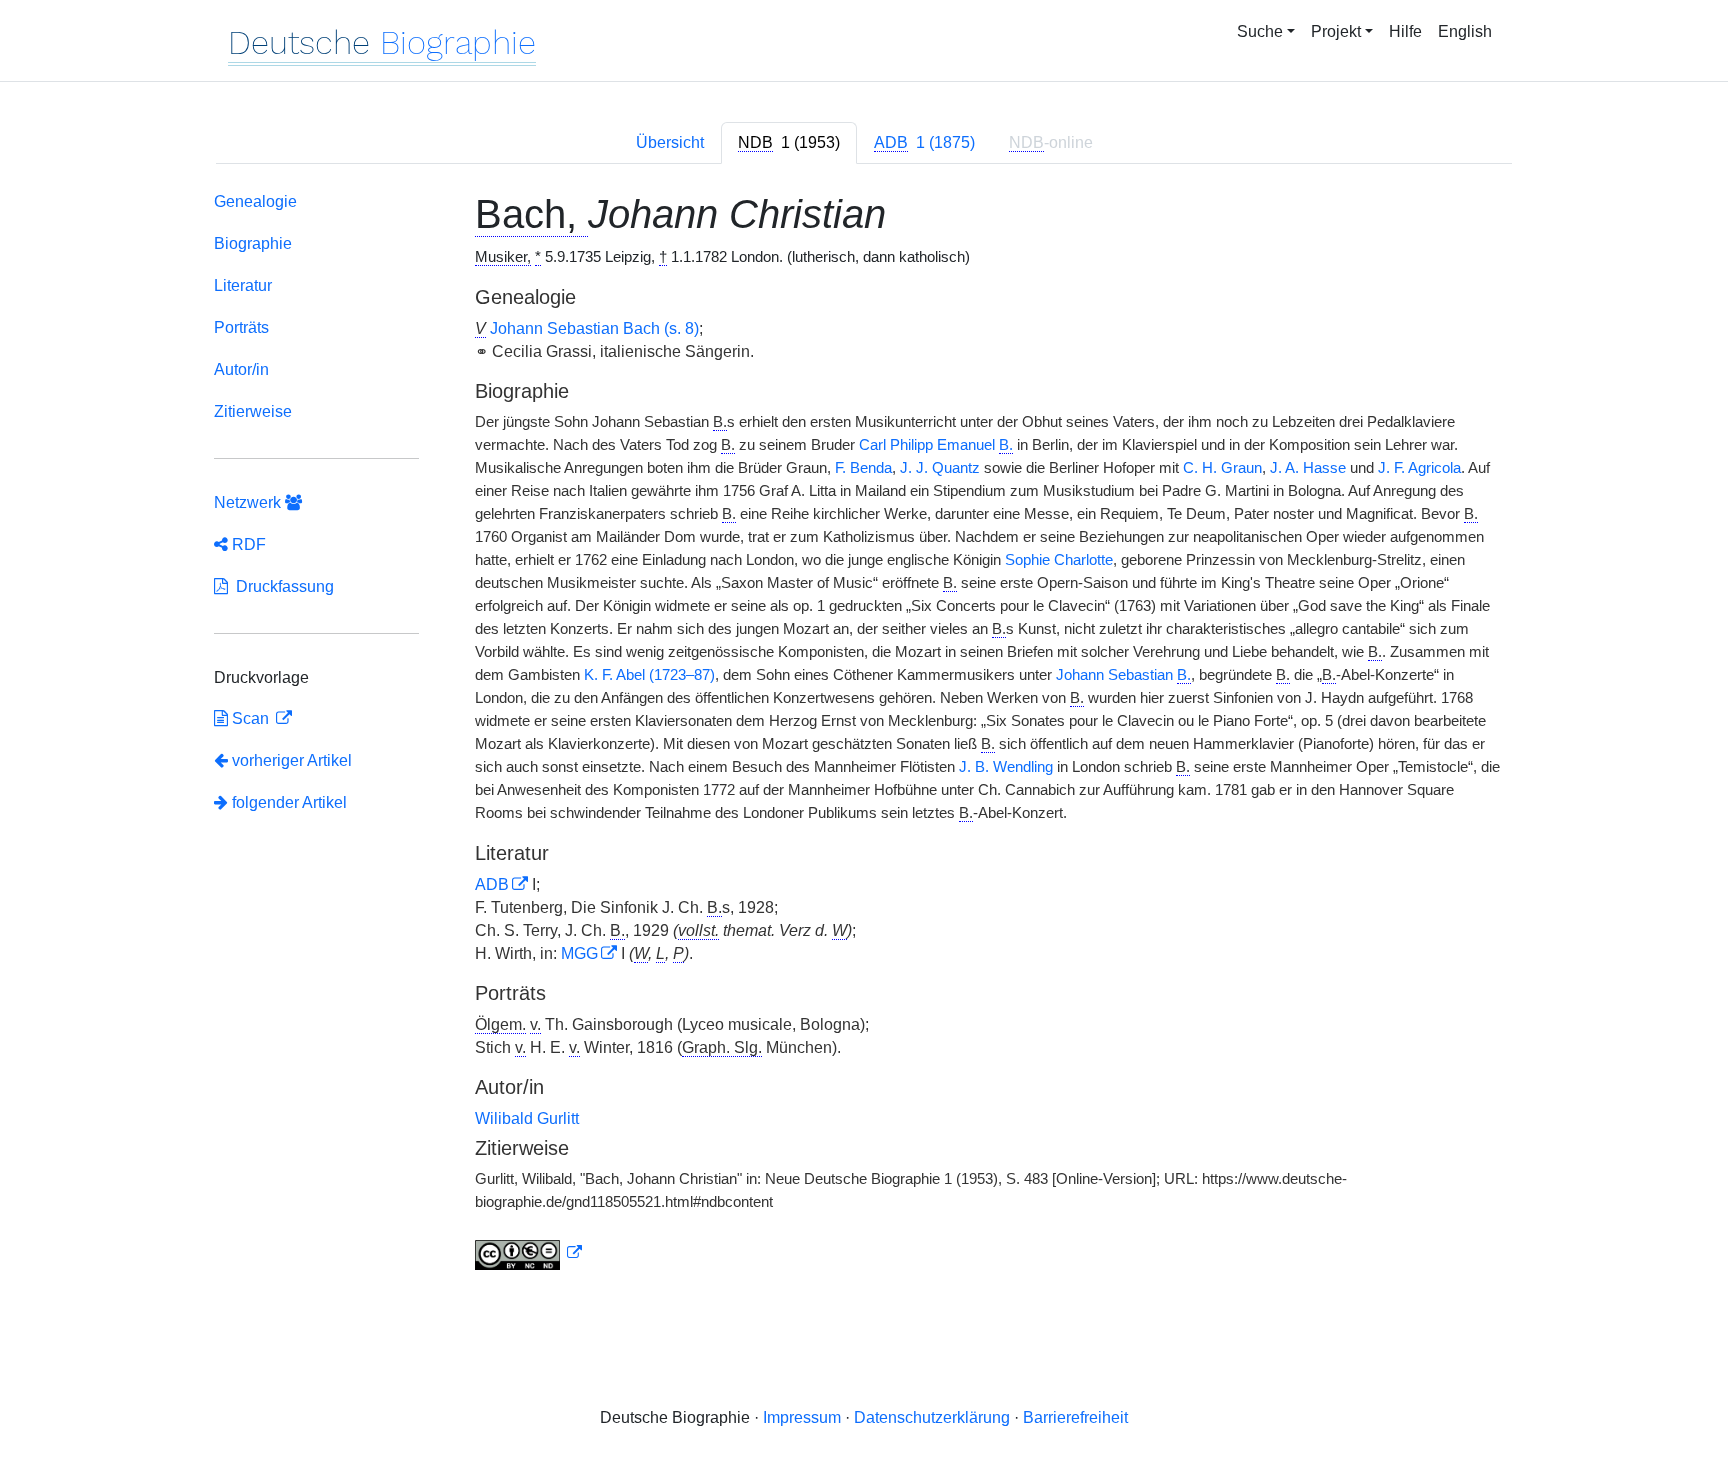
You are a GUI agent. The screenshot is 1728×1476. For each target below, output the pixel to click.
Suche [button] (1260, 31)
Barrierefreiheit (1075, 1417)
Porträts (241, 327)
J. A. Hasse (1308, 468)
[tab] (789, 143)
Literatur (243, 285)
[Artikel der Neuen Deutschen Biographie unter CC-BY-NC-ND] (529, 1253)
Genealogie (255, 201)
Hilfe (1405, 31)
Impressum (802, 1417)
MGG (579, 953)
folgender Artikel (287, 802)
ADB (492, 884)
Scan (250, 718)
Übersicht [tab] (670, 142)
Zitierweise (253, 411)
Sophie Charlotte (1059, 560)
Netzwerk (249, 502)
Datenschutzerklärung (932, 1417)
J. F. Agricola (1419, 468)
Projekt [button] (1336, 31)
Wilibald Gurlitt (527, 1118)
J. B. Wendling (1006, 767)
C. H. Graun (1222, 468)
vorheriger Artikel (292, 760)
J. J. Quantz (940, 468)
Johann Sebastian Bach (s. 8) (594, 328)
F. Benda (863, 468)
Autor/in (241, 369)
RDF (247, 544)
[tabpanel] (864, 735)
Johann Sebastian (1123, 675)
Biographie (253, 243)
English (1465, 31)
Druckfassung (281, 586)
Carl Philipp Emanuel (936, 445)
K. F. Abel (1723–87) (649, 675)
